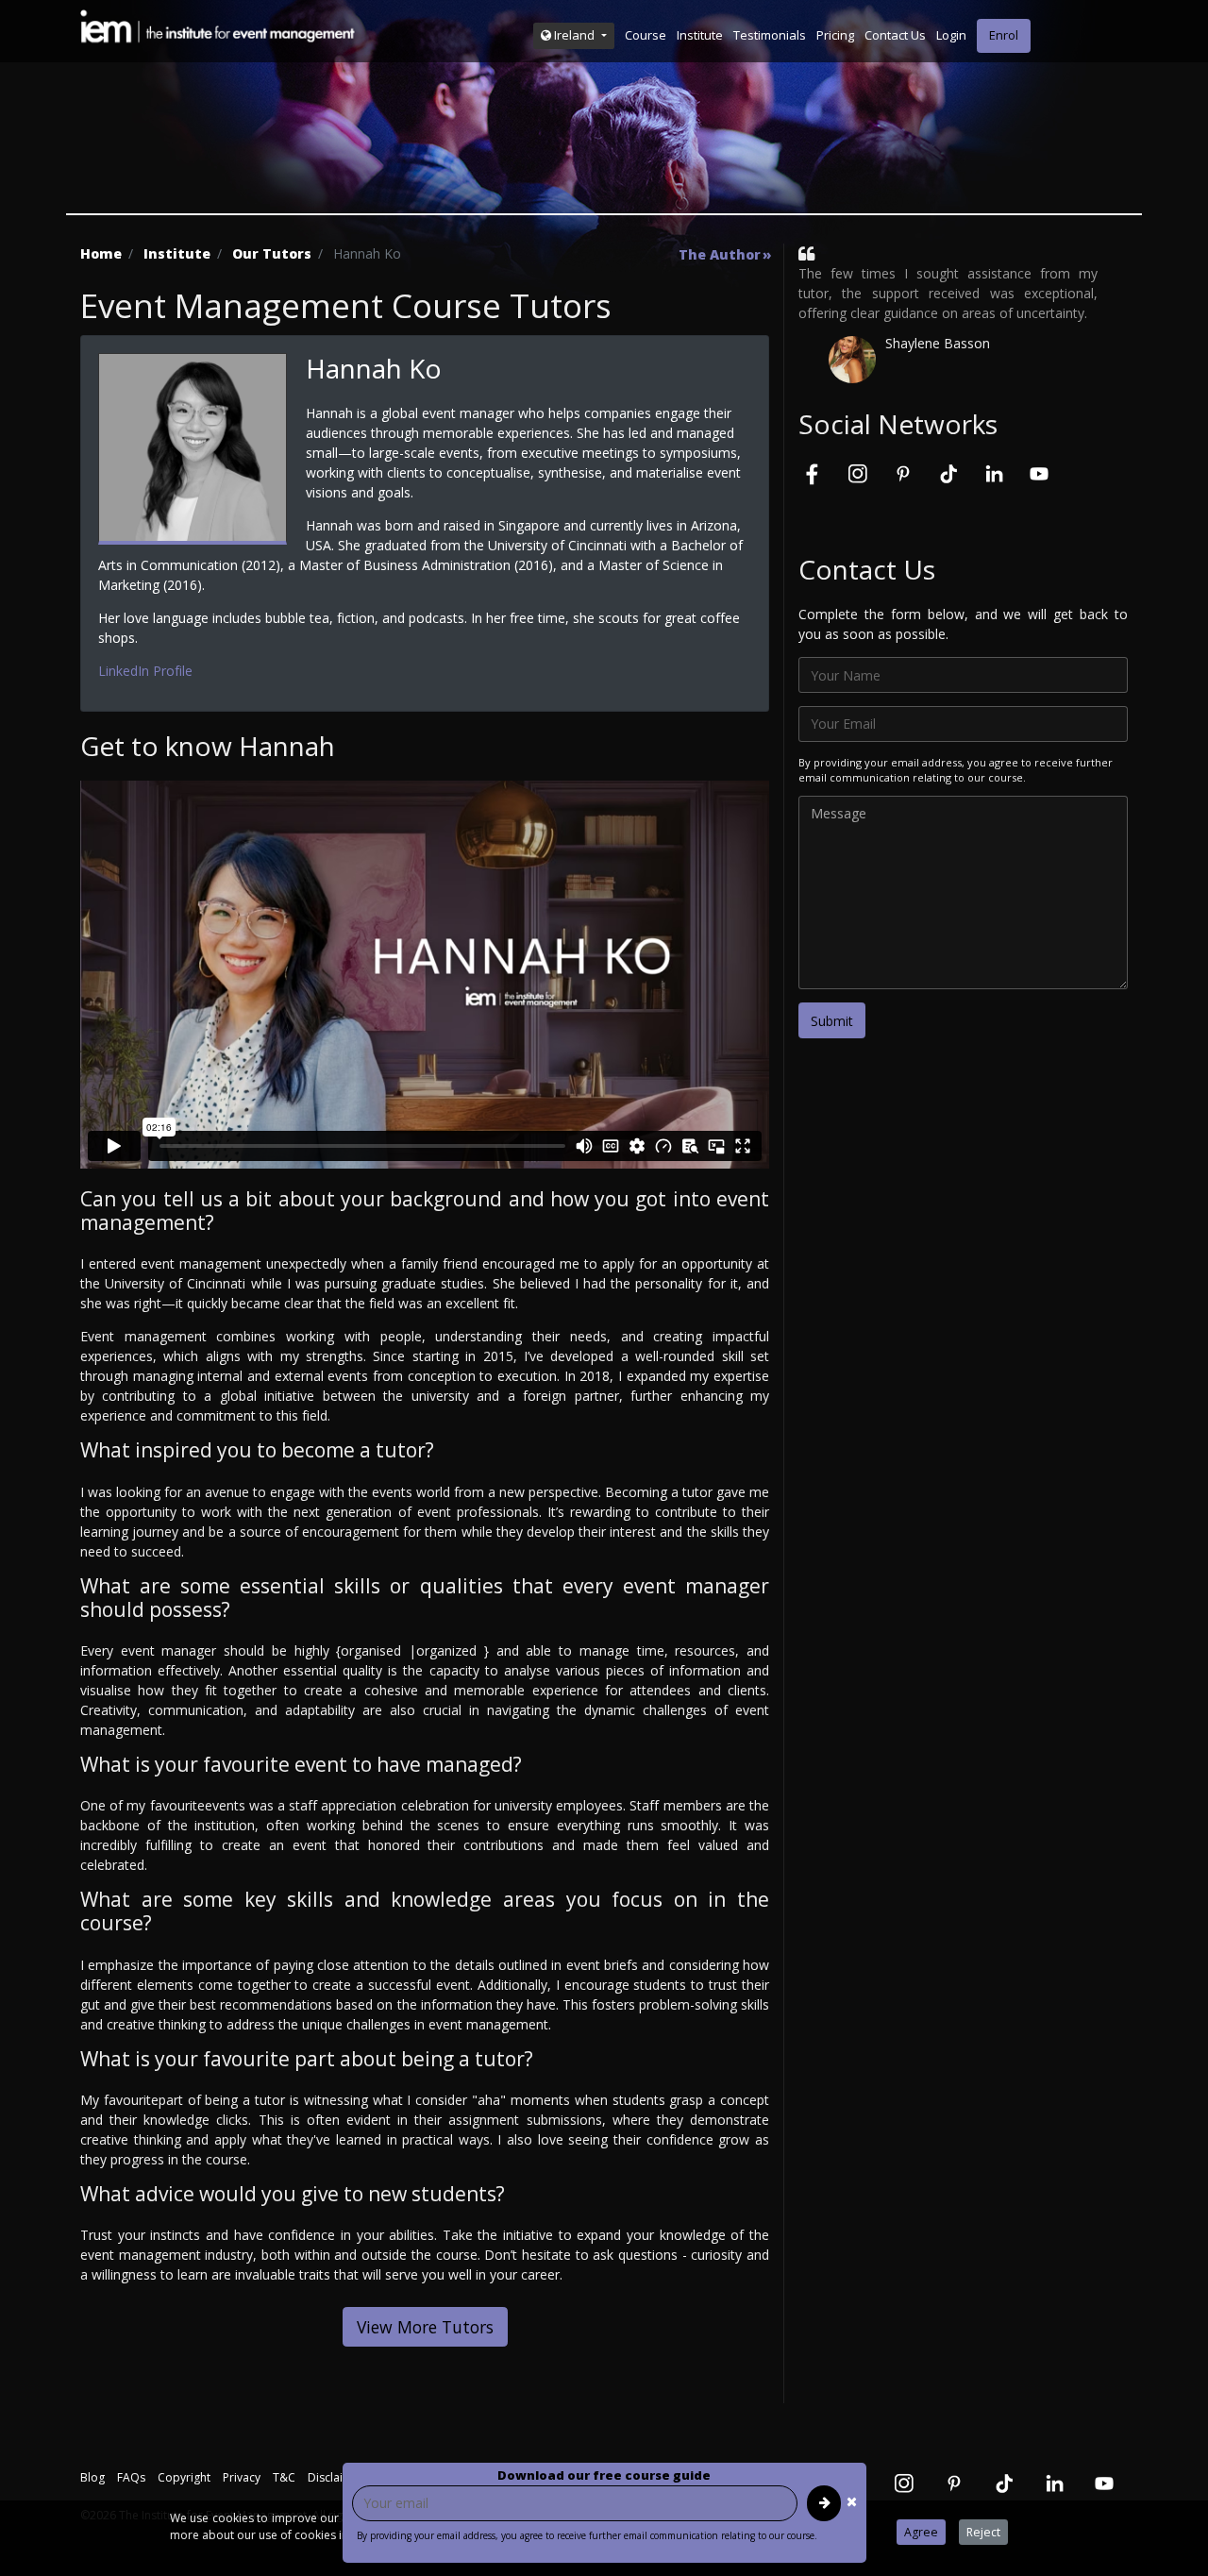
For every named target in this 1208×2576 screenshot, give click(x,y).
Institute (700, 35)
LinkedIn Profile (145, 671)
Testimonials (770, 35)
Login (951, 35)
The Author (720, 255)
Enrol (1004, 35)
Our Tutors (272, 253)
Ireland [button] (574, 35)
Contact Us (895, 35)
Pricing (835, 35)
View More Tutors (425, 2327)
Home (101, 253)
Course (646, 35)
